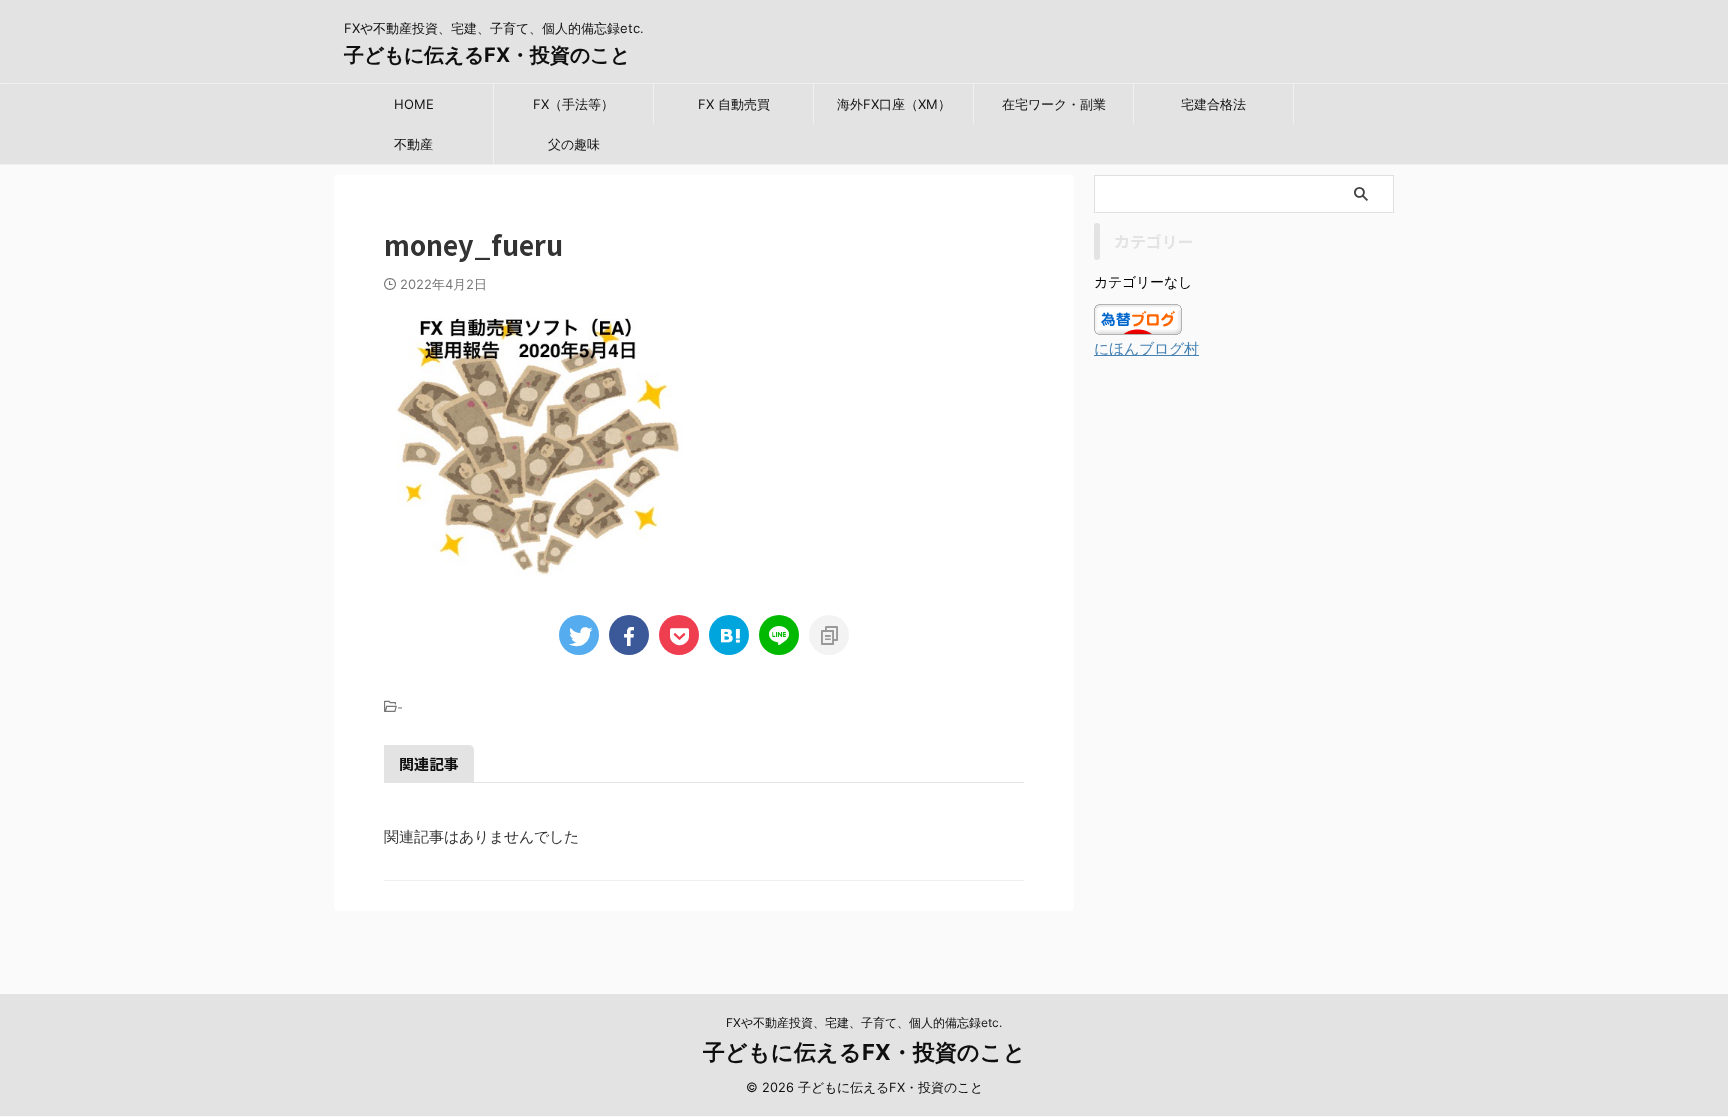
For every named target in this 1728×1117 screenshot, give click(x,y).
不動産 (413, 144)
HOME (414, 104)
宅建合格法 (1213, 104)
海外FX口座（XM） (894, 104)
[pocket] (679, 635)
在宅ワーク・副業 (1054, 104)
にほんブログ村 (1146, 348)
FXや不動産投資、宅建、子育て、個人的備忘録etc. (864, 1022)
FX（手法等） (573, 104)
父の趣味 (574, 144)
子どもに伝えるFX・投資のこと (487, 55)
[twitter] (579, 635)
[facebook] (629, 635)
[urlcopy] (829, 635)
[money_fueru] (729, 635)
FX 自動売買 (734, 104)
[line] (779, 635)
